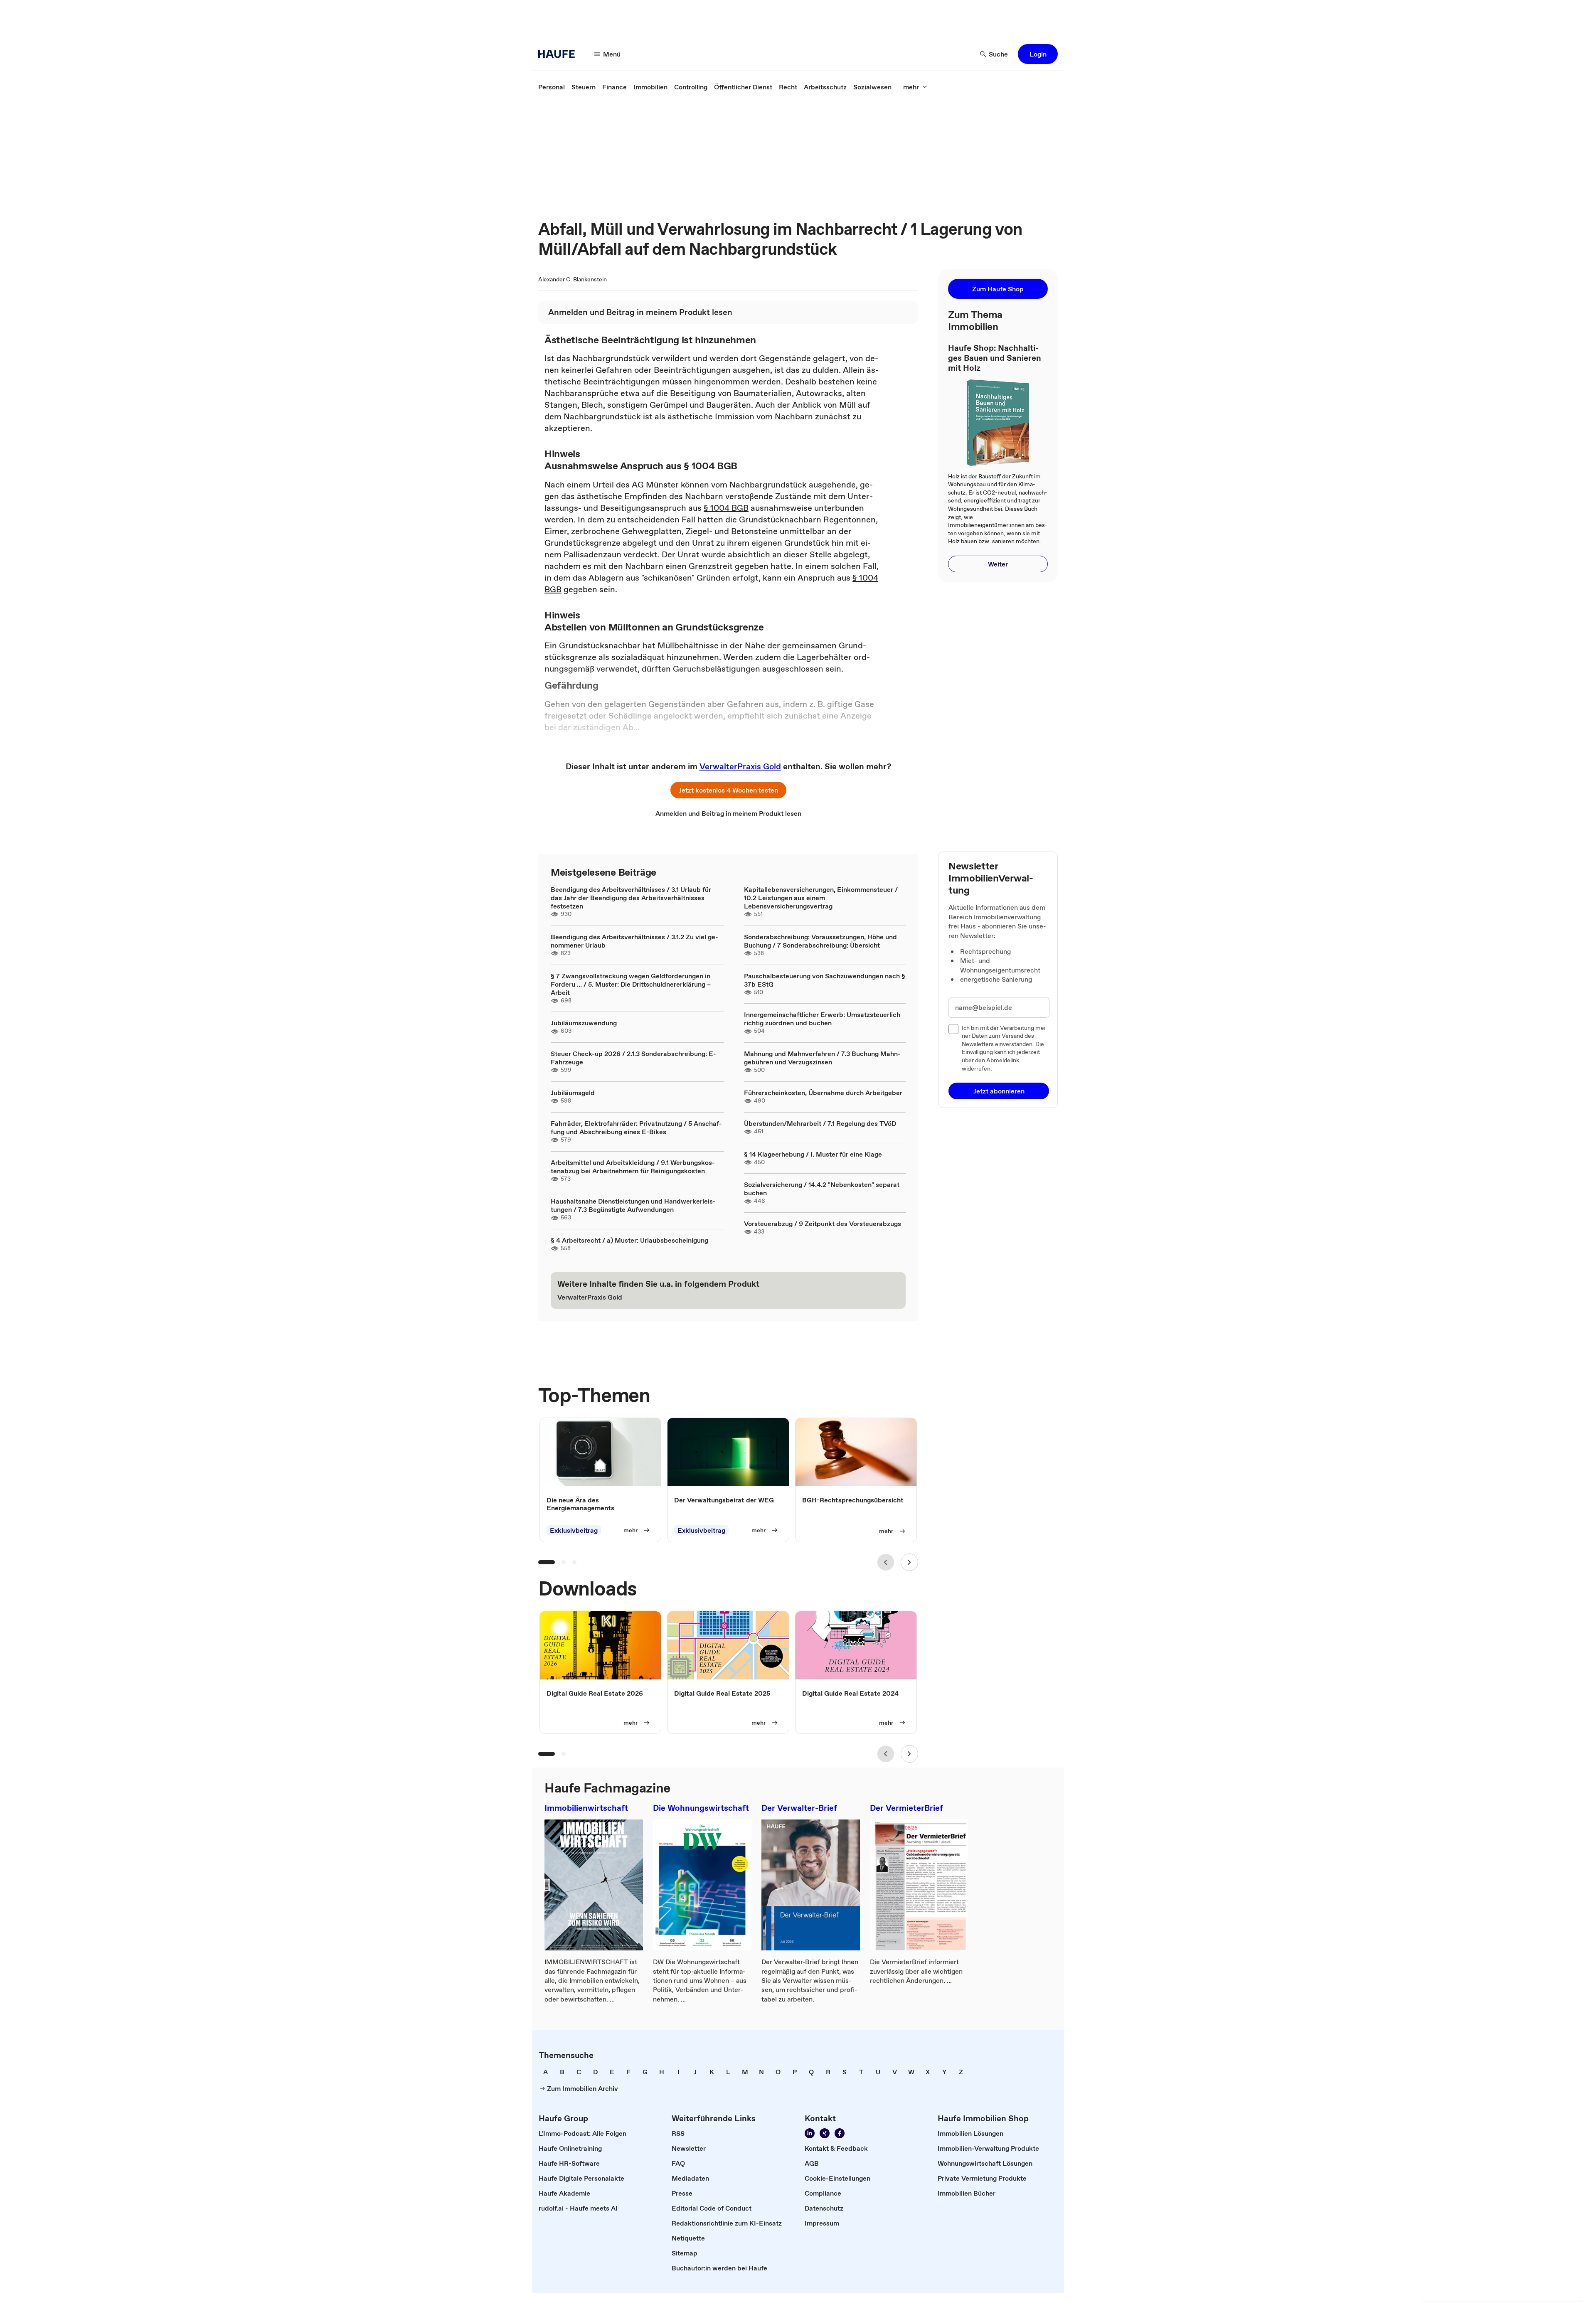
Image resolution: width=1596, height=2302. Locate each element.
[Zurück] (886, 1562)
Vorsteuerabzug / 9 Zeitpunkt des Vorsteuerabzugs (823, 1224)
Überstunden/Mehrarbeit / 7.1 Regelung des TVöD (820, 1123)
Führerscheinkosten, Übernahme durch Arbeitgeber (823, 1093)
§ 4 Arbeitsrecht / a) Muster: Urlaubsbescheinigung (629, 1240)
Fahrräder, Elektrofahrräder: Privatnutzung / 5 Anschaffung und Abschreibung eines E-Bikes (636, 1128)
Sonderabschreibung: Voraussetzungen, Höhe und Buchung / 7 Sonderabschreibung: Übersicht (820, 941)
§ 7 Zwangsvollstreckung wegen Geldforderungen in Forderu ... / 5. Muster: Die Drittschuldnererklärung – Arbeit (631, 984)
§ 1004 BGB (726, 508)
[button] (1038, 54)
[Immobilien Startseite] (559, 54)
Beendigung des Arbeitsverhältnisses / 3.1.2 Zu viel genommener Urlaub (634, 941)
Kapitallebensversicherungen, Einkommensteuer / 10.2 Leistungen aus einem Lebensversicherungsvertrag (821, 898)
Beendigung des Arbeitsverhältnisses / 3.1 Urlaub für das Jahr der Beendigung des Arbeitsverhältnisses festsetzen (631, 898)
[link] (552, 87)
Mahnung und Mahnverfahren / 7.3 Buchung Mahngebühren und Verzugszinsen (822, 1058)
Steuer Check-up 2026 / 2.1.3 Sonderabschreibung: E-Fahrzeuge (633, 1058)
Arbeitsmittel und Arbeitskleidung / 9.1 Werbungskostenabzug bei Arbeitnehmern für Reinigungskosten (633, 1167)
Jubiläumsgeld (573, 1093)
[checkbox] (953, 1029)
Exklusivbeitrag (574, 1530)
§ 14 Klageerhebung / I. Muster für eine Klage (813, 1154)
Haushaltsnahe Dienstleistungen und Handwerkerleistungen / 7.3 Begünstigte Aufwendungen (633, 1205)
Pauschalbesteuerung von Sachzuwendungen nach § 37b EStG (825, 980)
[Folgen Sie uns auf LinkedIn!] (810, 2133)
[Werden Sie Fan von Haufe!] (840, 2133)
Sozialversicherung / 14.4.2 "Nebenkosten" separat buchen (822, 1189)
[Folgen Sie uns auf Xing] (825, 2133)
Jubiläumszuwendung (584, 1023)
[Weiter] (909, 1562)
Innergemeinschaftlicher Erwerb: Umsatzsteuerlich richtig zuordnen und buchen (822, 1019)
